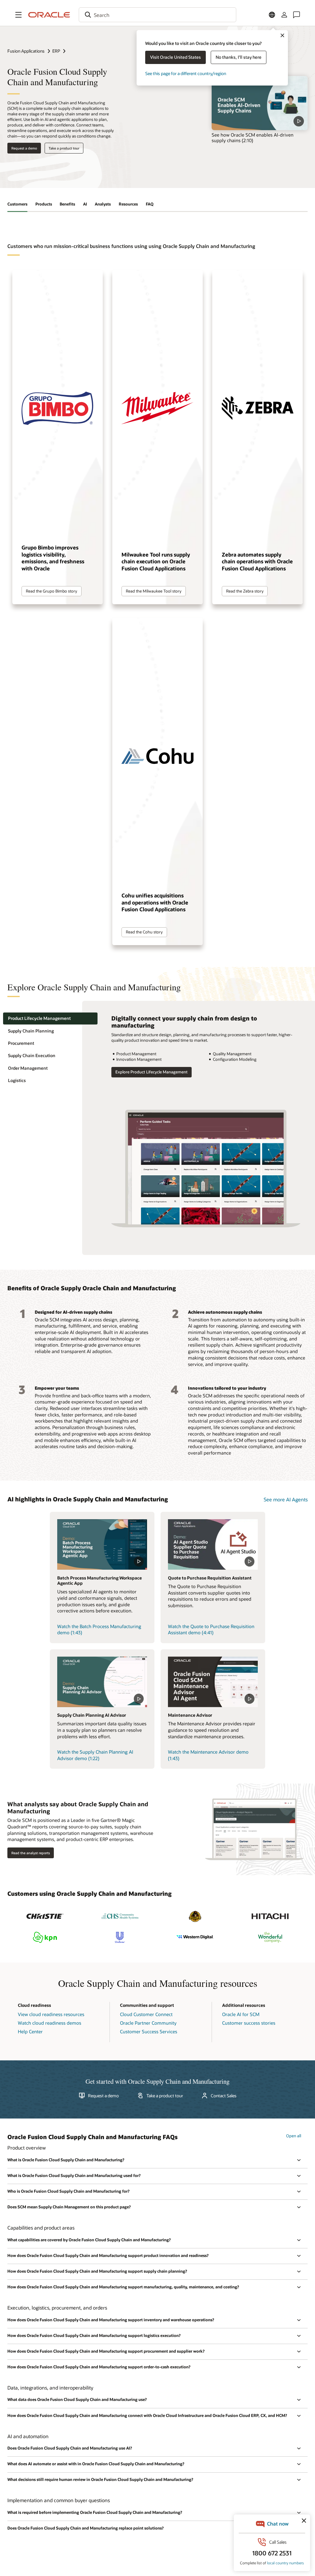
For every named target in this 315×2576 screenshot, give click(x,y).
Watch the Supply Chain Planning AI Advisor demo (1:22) (95, 1755)
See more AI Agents (286, 1499)
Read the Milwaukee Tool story (154, 591)
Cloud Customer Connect (146, 2014)
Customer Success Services (149, 2031)
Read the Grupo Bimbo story (52, 591)
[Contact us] (297, 15)
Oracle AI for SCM (241, 2014)
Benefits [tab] (67, 204)
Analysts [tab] (103, 204)
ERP (56, 51)
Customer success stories (249, 2023)
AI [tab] (85, 204)
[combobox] (157, 15)
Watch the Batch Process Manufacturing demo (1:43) (99, 1629)
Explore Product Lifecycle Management (152, 1072)
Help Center (30, 2031)
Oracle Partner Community (148, 2023)
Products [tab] (44, 204)
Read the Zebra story (245, 591)
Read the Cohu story (144, 932)
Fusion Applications (26, 51)
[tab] (50, 1018)
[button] (18, 15)
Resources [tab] (128, 204)
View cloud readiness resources (51, 2014)
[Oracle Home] (49, 15)
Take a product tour (64, 148)
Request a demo (24, 148)
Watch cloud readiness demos (50, 2023)
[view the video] (260, 103)
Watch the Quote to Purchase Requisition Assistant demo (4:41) (211, 1629)
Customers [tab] (17, 204)
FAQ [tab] (150, 204)
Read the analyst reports (31, 1853)
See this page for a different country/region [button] (186, 73)
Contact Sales (224, 2096)
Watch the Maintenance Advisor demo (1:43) (208, 1755)
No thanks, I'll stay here (239, 57)
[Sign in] (284, 15)
